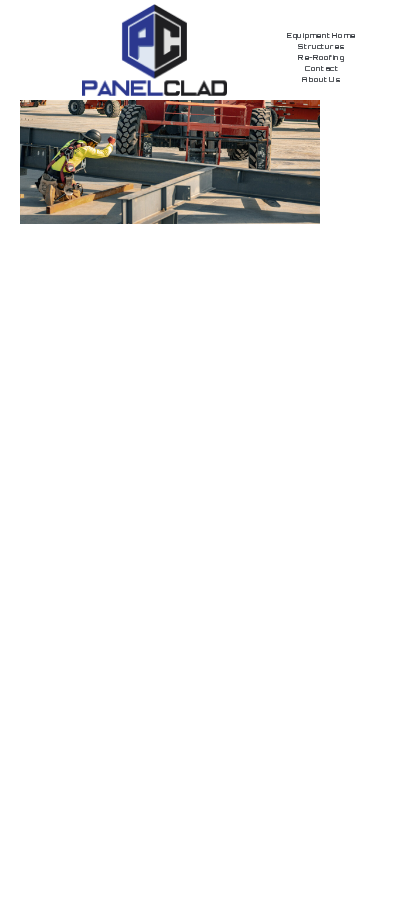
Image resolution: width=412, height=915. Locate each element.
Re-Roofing (321, 57)
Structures (321, 46)
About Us (321, 79)
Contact (321, 68)
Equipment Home (321, 35)
